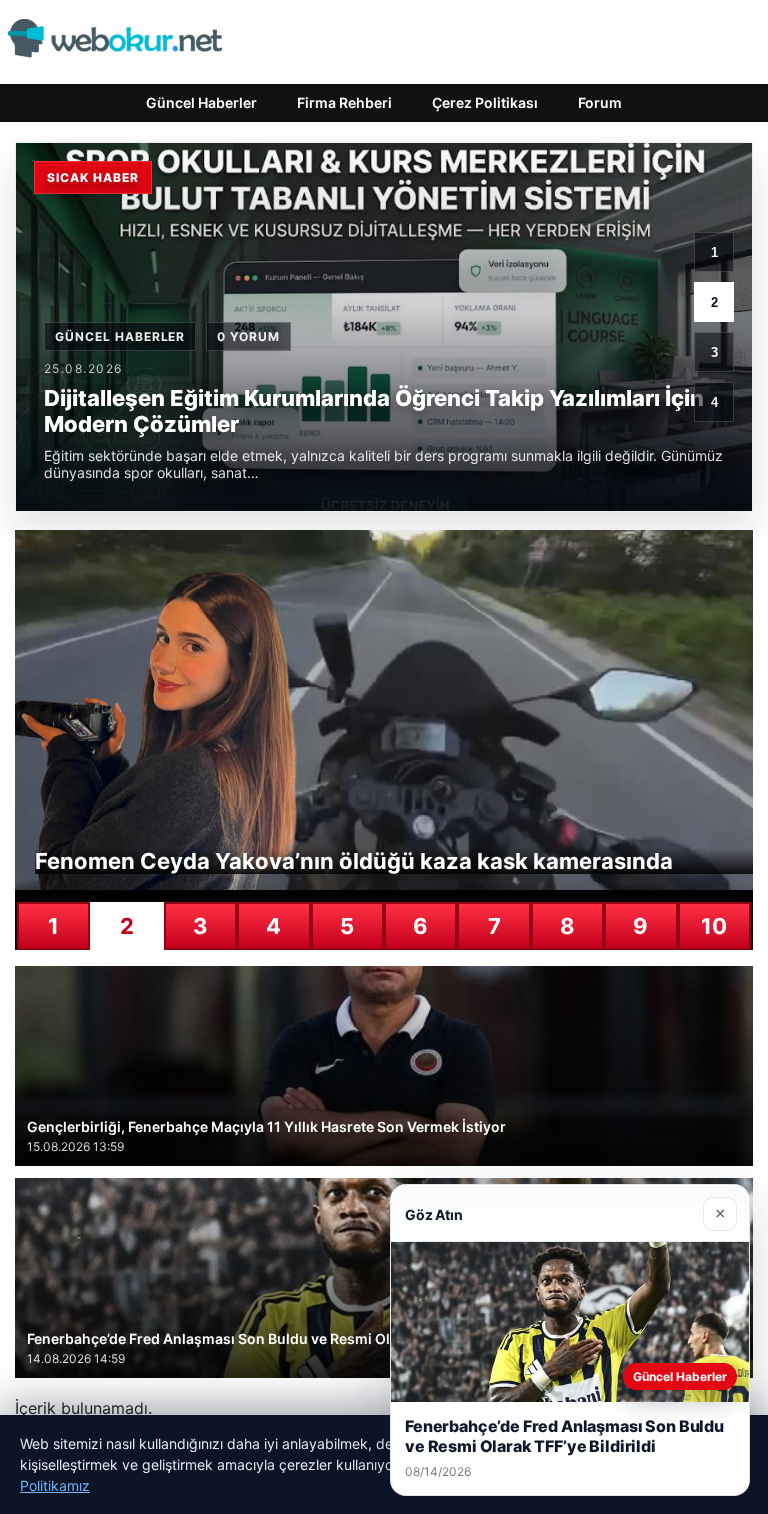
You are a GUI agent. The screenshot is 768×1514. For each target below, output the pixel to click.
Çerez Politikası (485, 102)
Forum (600, 102)
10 (714, 926)
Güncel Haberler (201, 102)
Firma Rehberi (344, 102)
